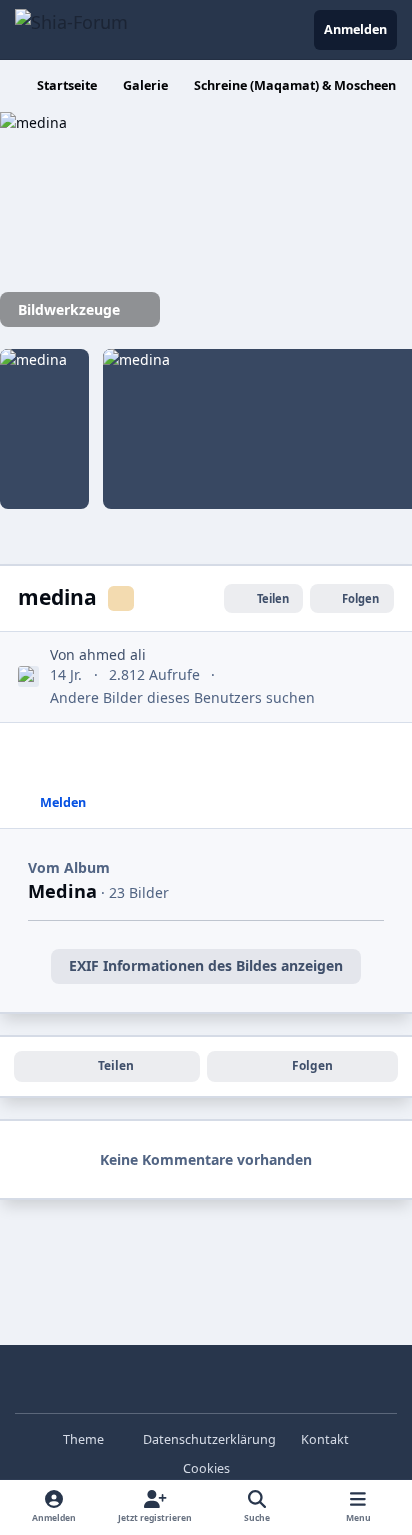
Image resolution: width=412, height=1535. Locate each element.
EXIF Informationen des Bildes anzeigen (206, 965)
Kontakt (325, 1439)
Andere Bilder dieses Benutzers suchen (182, 697)
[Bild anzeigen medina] (44, 429)
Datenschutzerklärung (209, 1439)
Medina (62, 891)
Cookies (206, 1468)
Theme (85, 1439)
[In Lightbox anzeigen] (120, 122)
